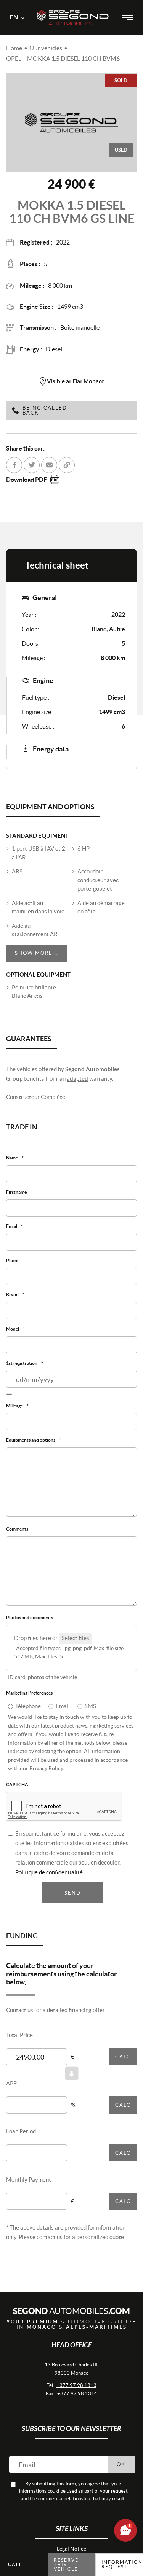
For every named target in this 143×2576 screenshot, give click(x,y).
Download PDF (27, 480)
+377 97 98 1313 (76, 2393)
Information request (122, 2564)
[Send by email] (49, 465)
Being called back (45, 410)
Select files (76, 1645)
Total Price (19, 2043)
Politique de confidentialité (49, 1880)
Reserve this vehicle (66, 2564)
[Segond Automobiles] (73, 7)
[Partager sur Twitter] (32, 465)
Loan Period (21, 2139)
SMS (90, 1713)
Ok (121, 2472)
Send (73, 1900)
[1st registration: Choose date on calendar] (9, 1398)
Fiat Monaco (89, 381)
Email (63, 1713)
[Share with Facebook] (14, 465)
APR (12, 2091)
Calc (123, 2064)
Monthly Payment (29, 2187)
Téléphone (28, 1713)
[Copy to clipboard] (67, 465)
